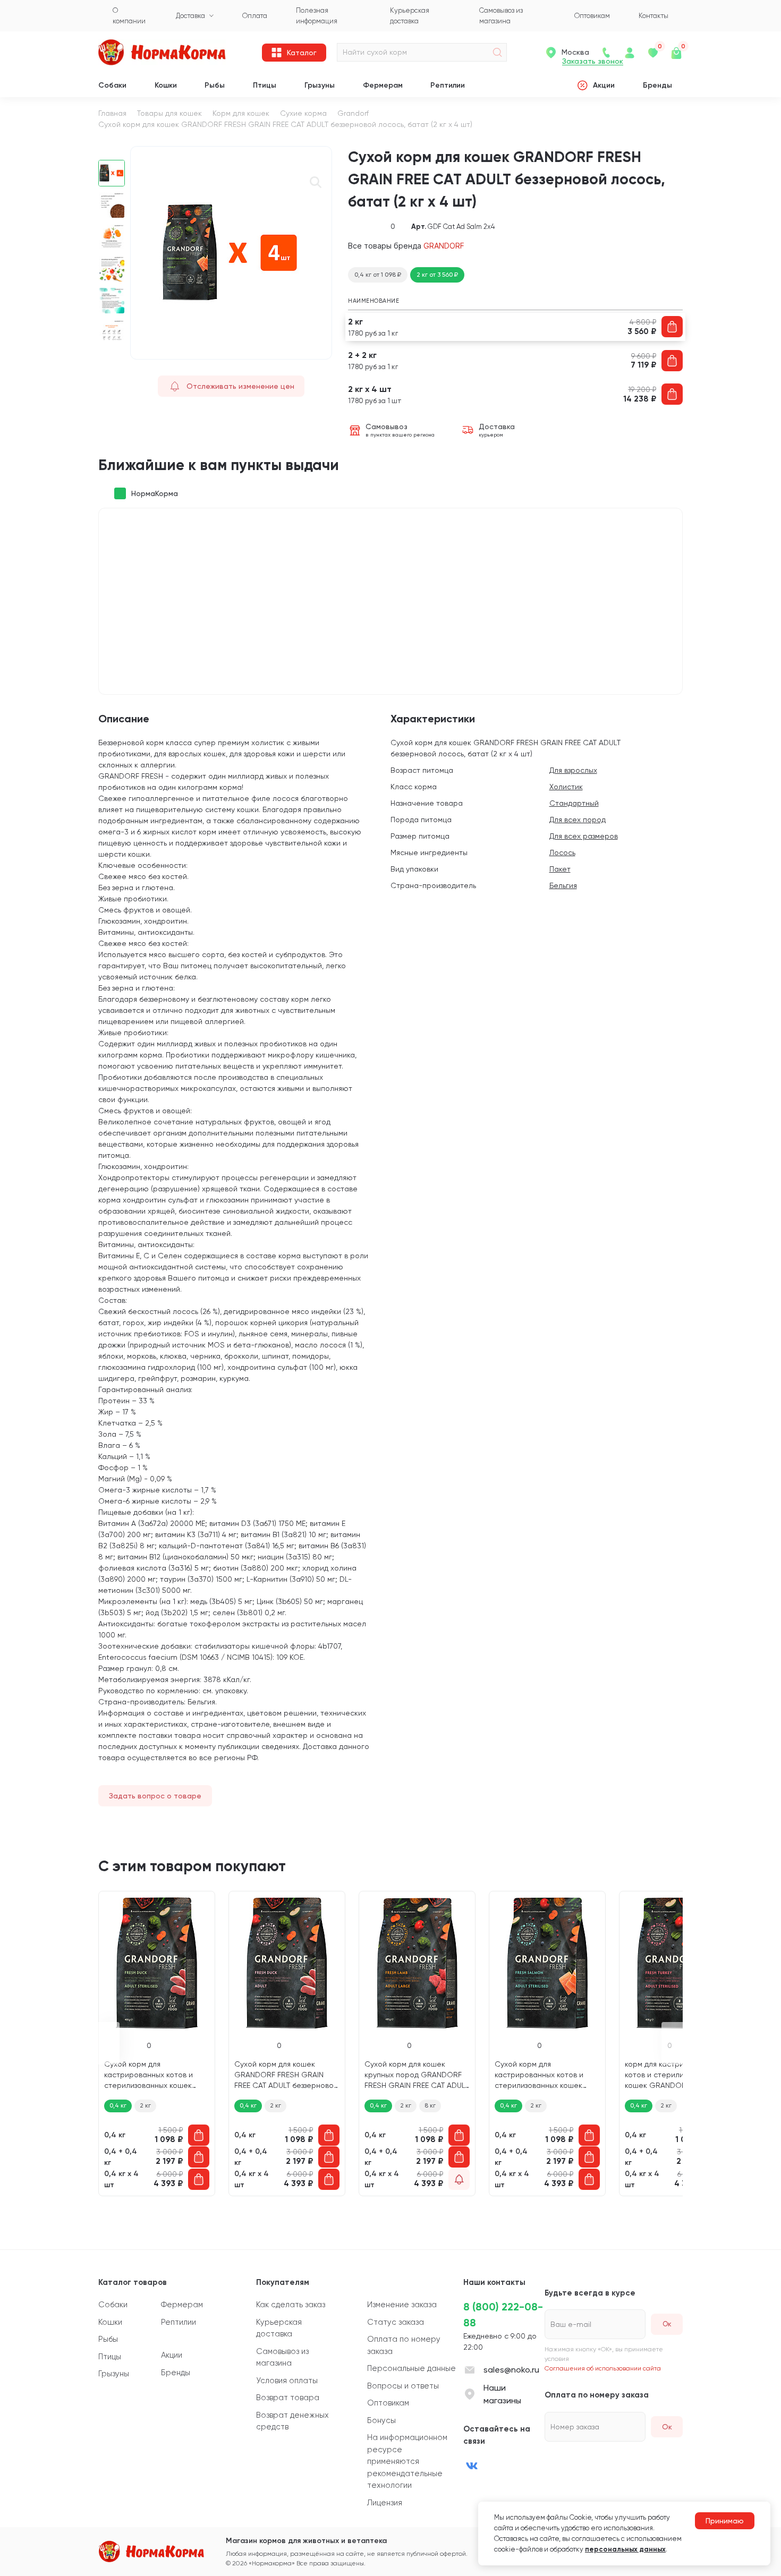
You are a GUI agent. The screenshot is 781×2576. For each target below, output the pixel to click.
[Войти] (630, 53)
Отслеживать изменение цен (240, 386)
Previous (112, 152)
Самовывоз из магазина (282, 2357)
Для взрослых (573, 770)
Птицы (265, 85)
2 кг (145, 2105)
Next (112, 354)
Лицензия (385, 2503)
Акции (604, 85)
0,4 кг (118, 2105)
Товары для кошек (169, 113)
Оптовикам (388, 2403)
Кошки (166, 85)
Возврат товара (288, 2398)
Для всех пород (578, 820)
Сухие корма (303, 113)
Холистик (566, 787)
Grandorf (353, 113)
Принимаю (725, 2521)
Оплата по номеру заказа (404, 2345)
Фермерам (383, 85)
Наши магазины (502, 2394)
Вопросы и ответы (403, 2386)
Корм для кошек (241, 113)
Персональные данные (411, 2368)
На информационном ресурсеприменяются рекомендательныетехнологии (407, 2461)
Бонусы (381, 2420)
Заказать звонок (593, 61)
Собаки (112, 85)
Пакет (560, 869)
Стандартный (574, 803)
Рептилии (448, 85)
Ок (667, 2427)
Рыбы (215, 85)
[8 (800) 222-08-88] (606, 53)
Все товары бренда (406, 246)
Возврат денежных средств (292, 2421)
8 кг (430, 2105)
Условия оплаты (287, 2381)
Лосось (562, 852)
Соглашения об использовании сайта (603, 2368)
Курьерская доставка (279, 2328)
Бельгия (563, 885)
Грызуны (320, 85)
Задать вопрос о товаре (155, 1796)
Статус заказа (396, 2322)
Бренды (657, 85)
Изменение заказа (402, 2305)
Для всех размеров (584, 836)
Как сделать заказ (291, 2305)
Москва (575, 52)
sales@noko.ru (511, 2370)
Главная (112, 113)
